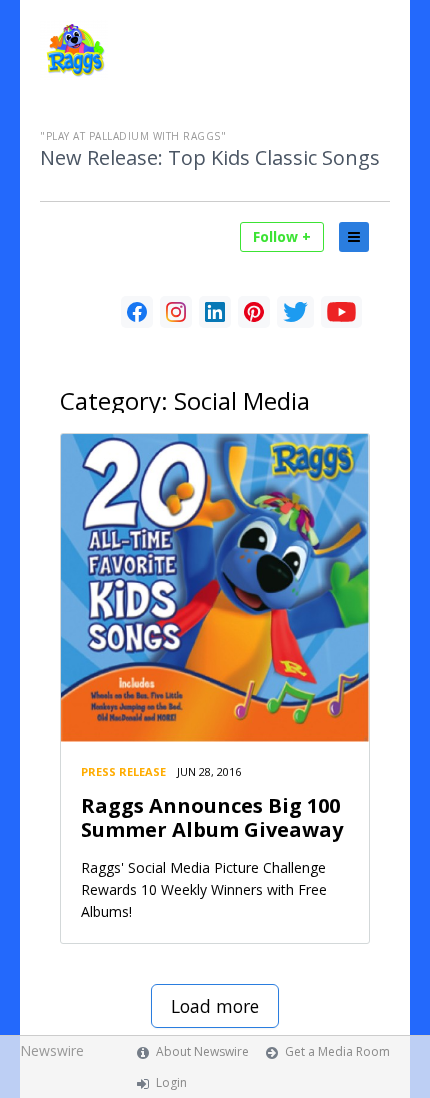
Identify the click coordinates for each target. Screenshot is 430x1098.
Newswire (52, 1050)
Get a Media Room (337, 1051)
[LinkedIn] (215, 312)
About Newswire (202, 1051)
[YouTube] (341, 312)
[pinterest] (254, 312)
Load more (215, 1006)
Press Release (123, 771)
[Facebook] (137, 312)
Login (171, 1082)
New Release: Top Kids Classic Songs (210, 158)
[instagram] (176, 312)
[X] (295, 312)
